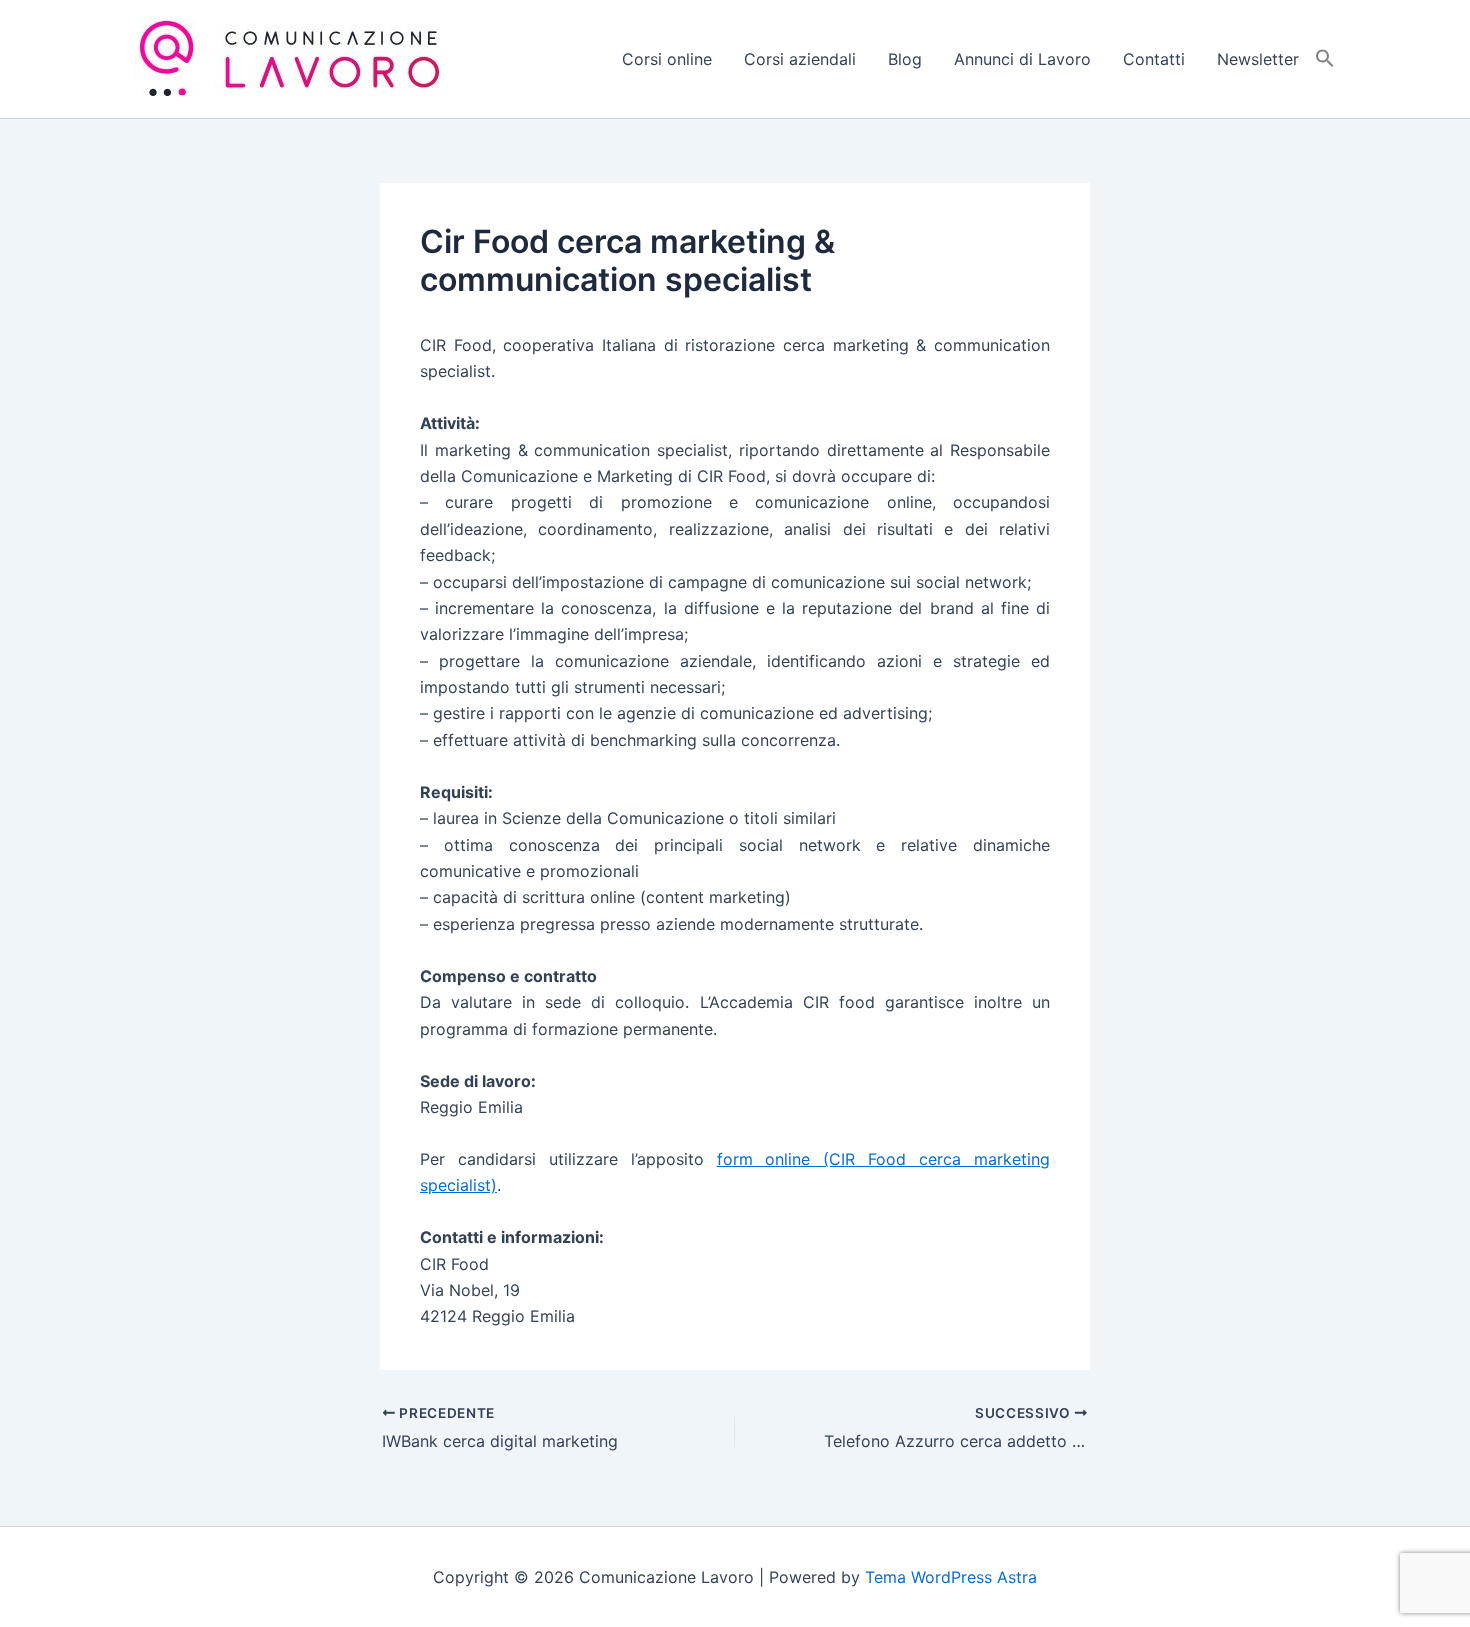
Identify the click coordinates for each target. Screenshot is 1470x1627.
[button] (1325, 59)
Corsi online (667, 59)
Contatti (1154, 59)
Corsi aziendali (800, 59)
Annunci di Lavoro (1022, 59)
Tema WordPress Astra (951, 1577)
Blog (905, 59)
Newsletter (1258, 59)
